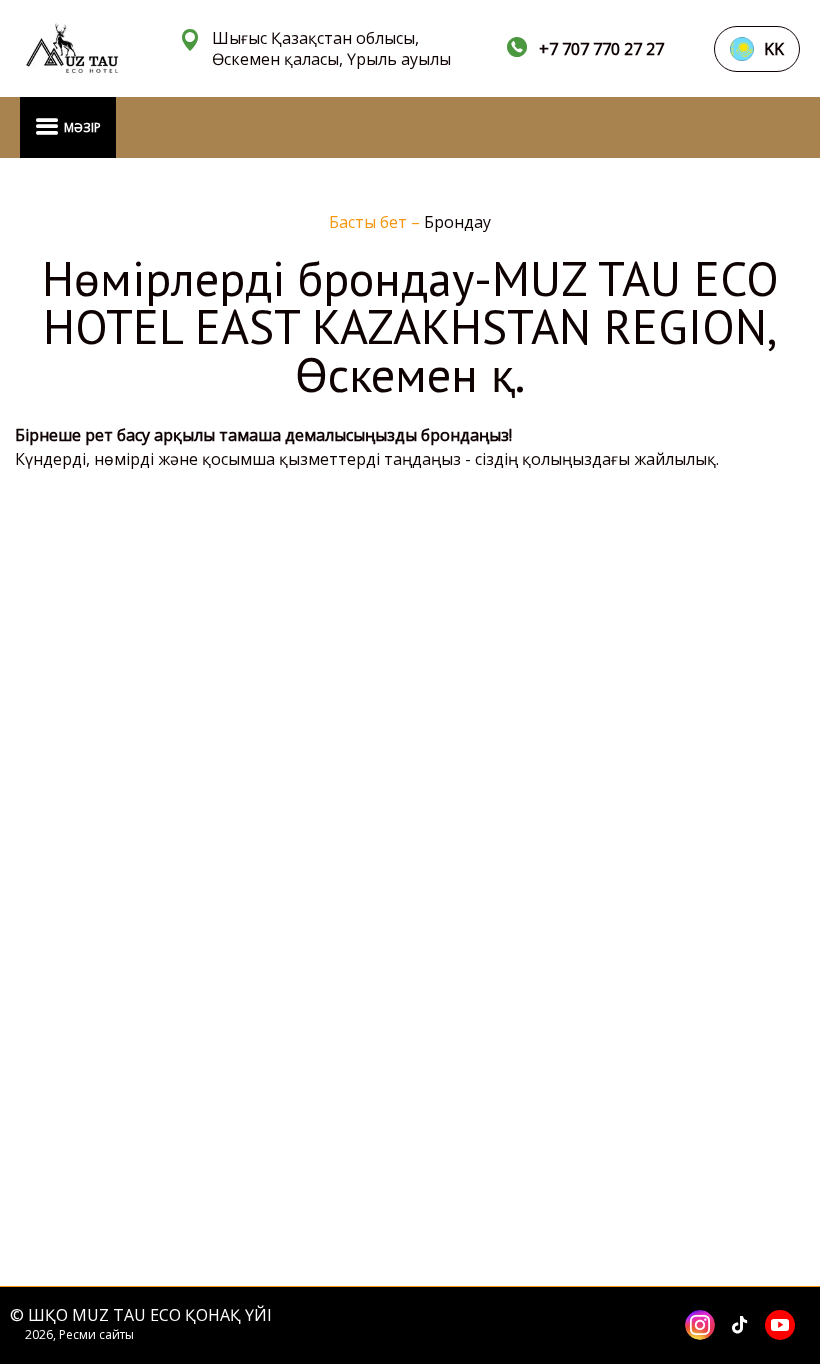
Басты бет (370, 222)
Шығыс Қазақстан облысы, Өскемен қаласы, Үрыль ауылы (331, 49)
